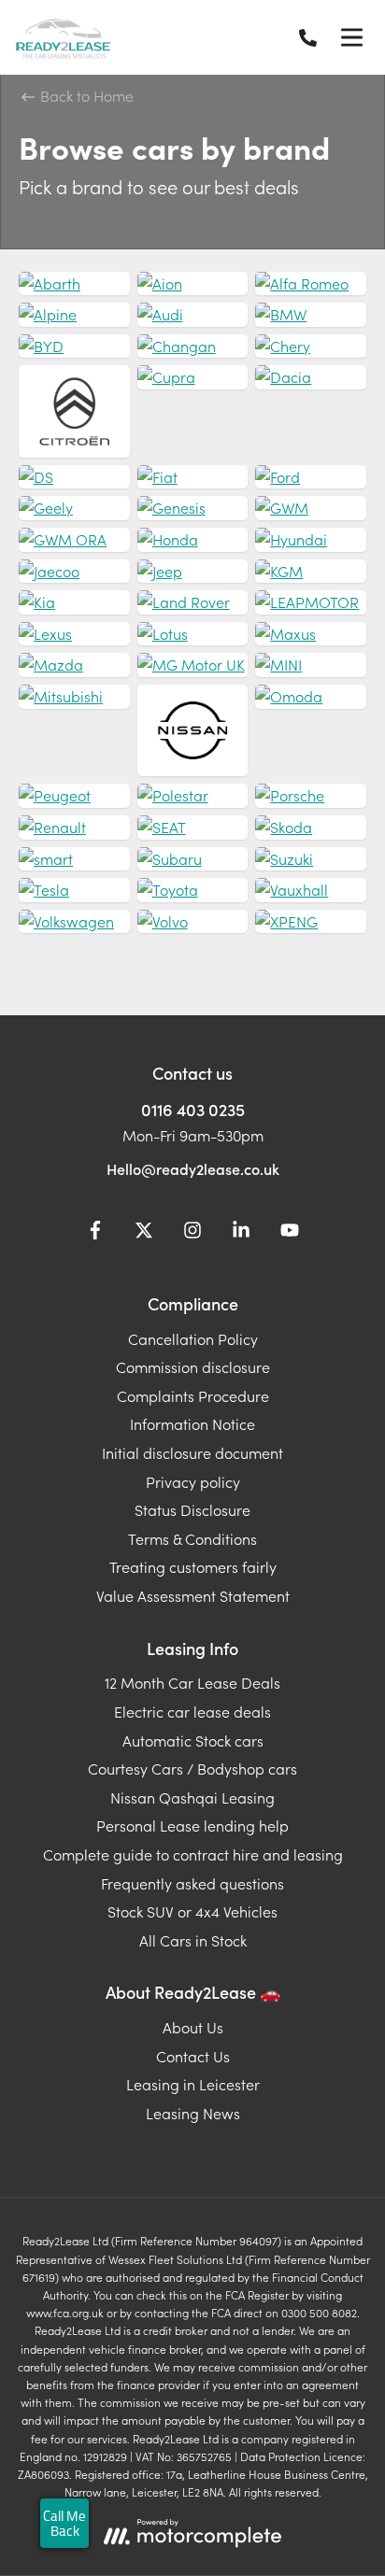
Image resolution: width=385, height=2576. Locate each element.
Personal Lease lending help (192, 1825)
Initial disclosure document (192, 1452)
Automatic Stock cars (193, 1740)
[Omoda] (311, 697)
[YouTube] (290, 1233)
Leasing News (193, 2113)
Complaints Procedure (193, 1395)
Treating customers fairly (193, 1566)
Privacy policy (193, 1481)
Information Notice (192, 1423)
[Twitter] (144, 1233)
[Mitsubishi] (74, 697)
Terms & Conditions (192, 1538)
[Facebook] (95, 1233)
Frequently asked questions (192, 1883)
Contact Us (193, 2056)
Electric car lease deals (192, 1711)
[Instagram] (192, 1233)
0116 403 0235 (193, 1109)
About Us (193, 2027)
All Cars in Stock (193, 1940)
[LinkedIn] (241, 1233)
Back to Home (85, 95)
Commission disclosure (193, 1366)
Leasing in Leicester (193, 2084)
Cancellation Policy (193, 1338)
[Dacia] (311, 377)
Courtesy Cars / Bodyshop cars (192, 1768)
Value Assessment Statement (193, 1595)
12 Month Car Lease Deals (192, 1682)
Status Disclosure (192, 1509)
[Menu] (351, 37)
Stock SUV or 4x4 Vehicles (192, 1911)
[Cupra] (193, 377)
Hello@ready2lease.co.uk (193, 1168)
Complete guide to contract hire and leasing (193, 1854)
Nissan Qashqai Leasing (192, 1797)
